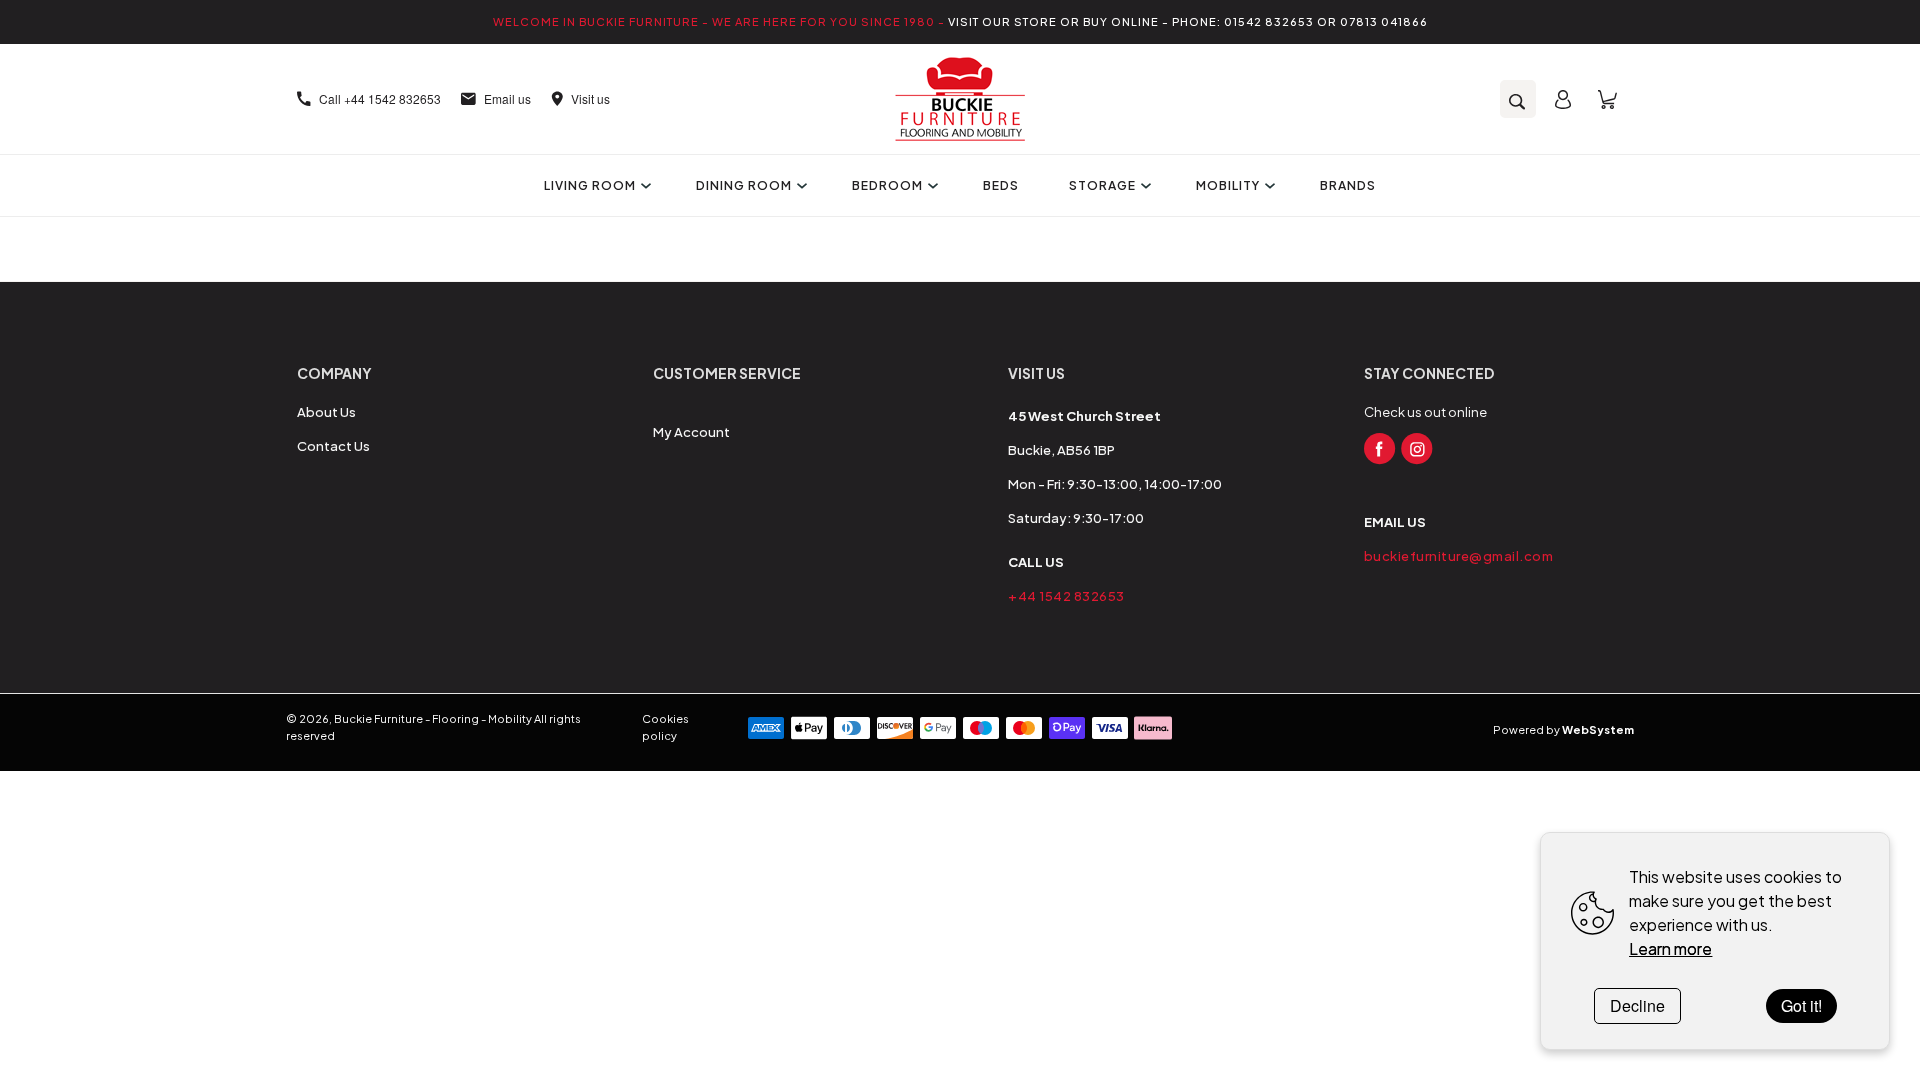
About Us (326, 412)
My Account (691, 432)
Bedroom (887, 185)
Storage (1102, 185)
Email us (507, 98)
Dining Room (744, 185)
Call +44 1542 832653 (380, 98)
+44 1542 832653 (1066, 596)
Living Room (590, 185)
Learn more (1670, 948)
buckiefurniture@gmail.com (1459, 556)
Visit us (590, 98)
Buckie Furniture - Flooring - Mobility (433, 718)
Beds (1001, 185)
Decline (1637, 1005)
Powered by (1563, 729)
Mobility (1228, 185)
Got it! (1801, 1005)
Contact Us (333, 446)
